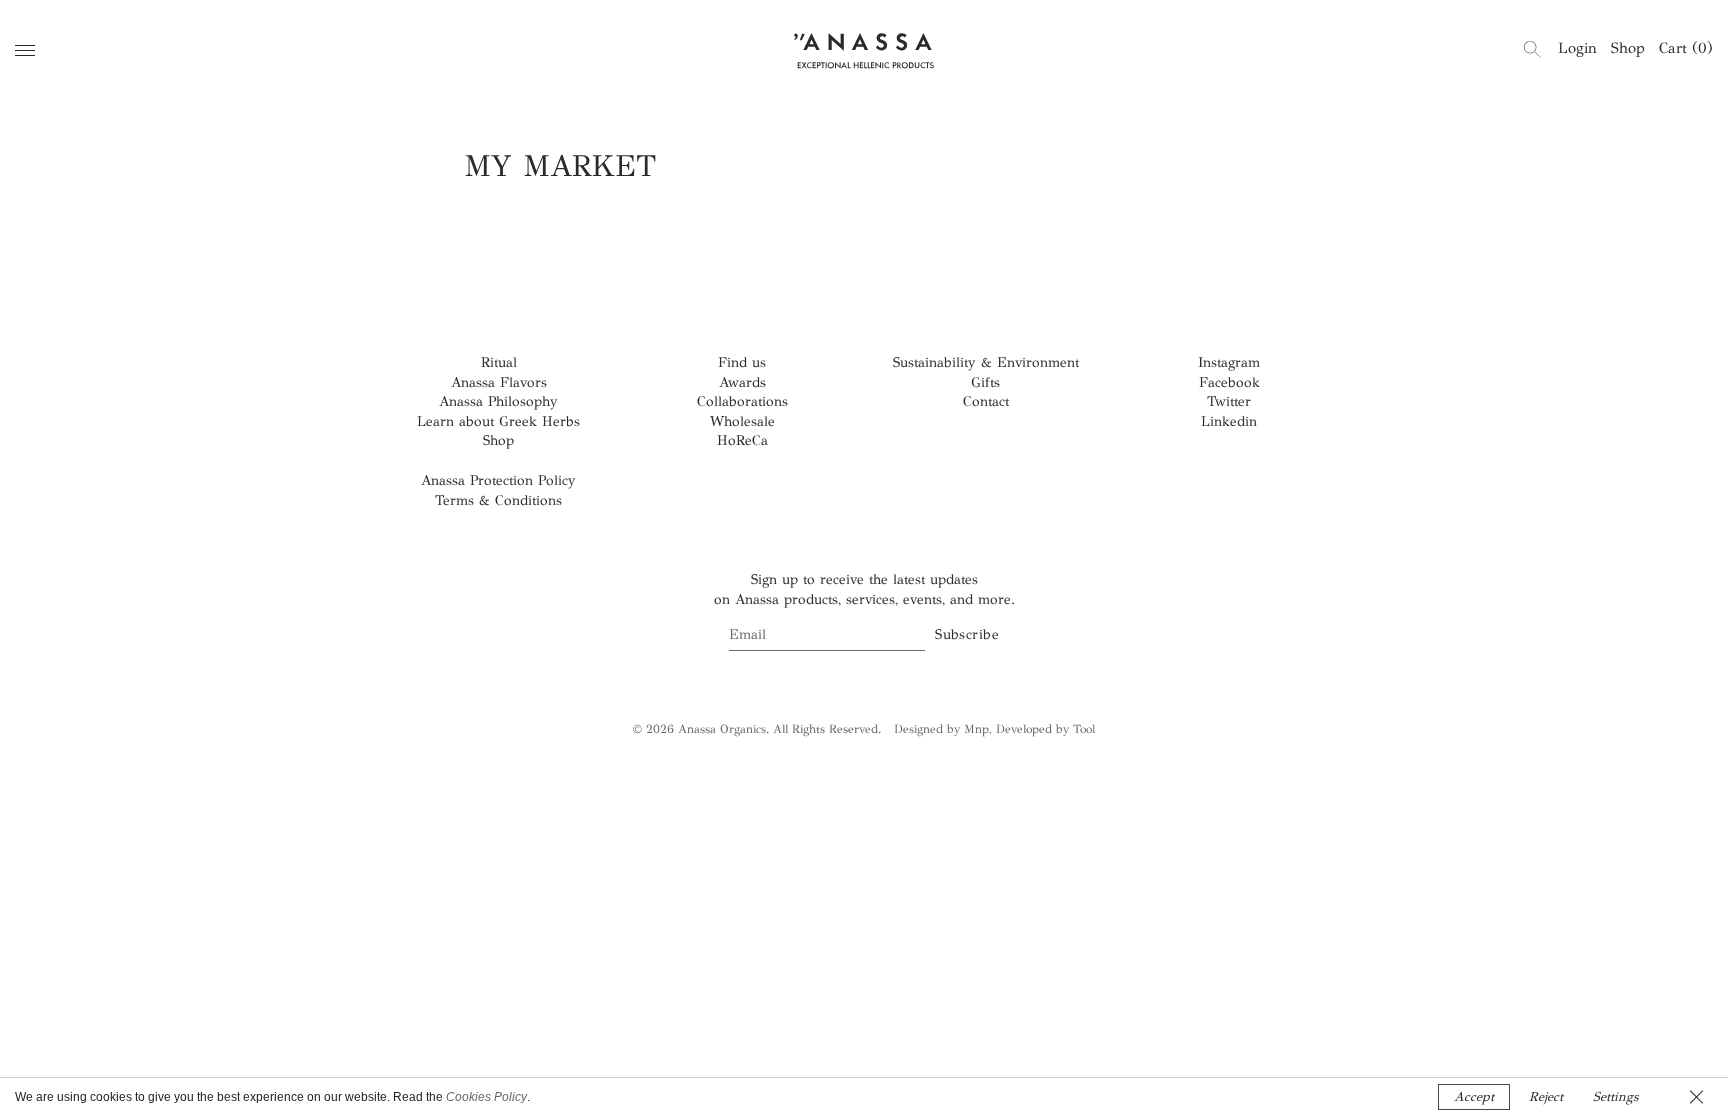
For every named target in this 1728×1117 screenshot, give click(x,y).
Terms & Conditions (498, 500)
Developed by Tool (1045, 729)
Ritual (499, 362)
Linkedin (1229, 421)
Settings (1615, 1097)
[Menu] (25, 50)
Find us (742, 362)
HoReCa (742, 440)
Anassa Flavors (499, 382)
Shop (1628, 48)
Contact (986, 401)
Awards (742, 382)
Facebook (1229, 382)
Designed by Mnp (941, 729)
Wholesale (742, 421)
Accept (1474, 1097)
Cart (1686, 48)
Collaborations (742, 401)
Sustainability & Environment (986, 362)
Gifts (985, 382)
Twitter (1229, 401)
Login (1577, 48)
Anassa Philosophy (498, 401)
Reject (1546, 1097)
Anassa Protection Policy (498, 480)
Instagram (1229, 362)
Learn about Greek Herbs (498, 421)
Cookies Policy (486, 1097)
